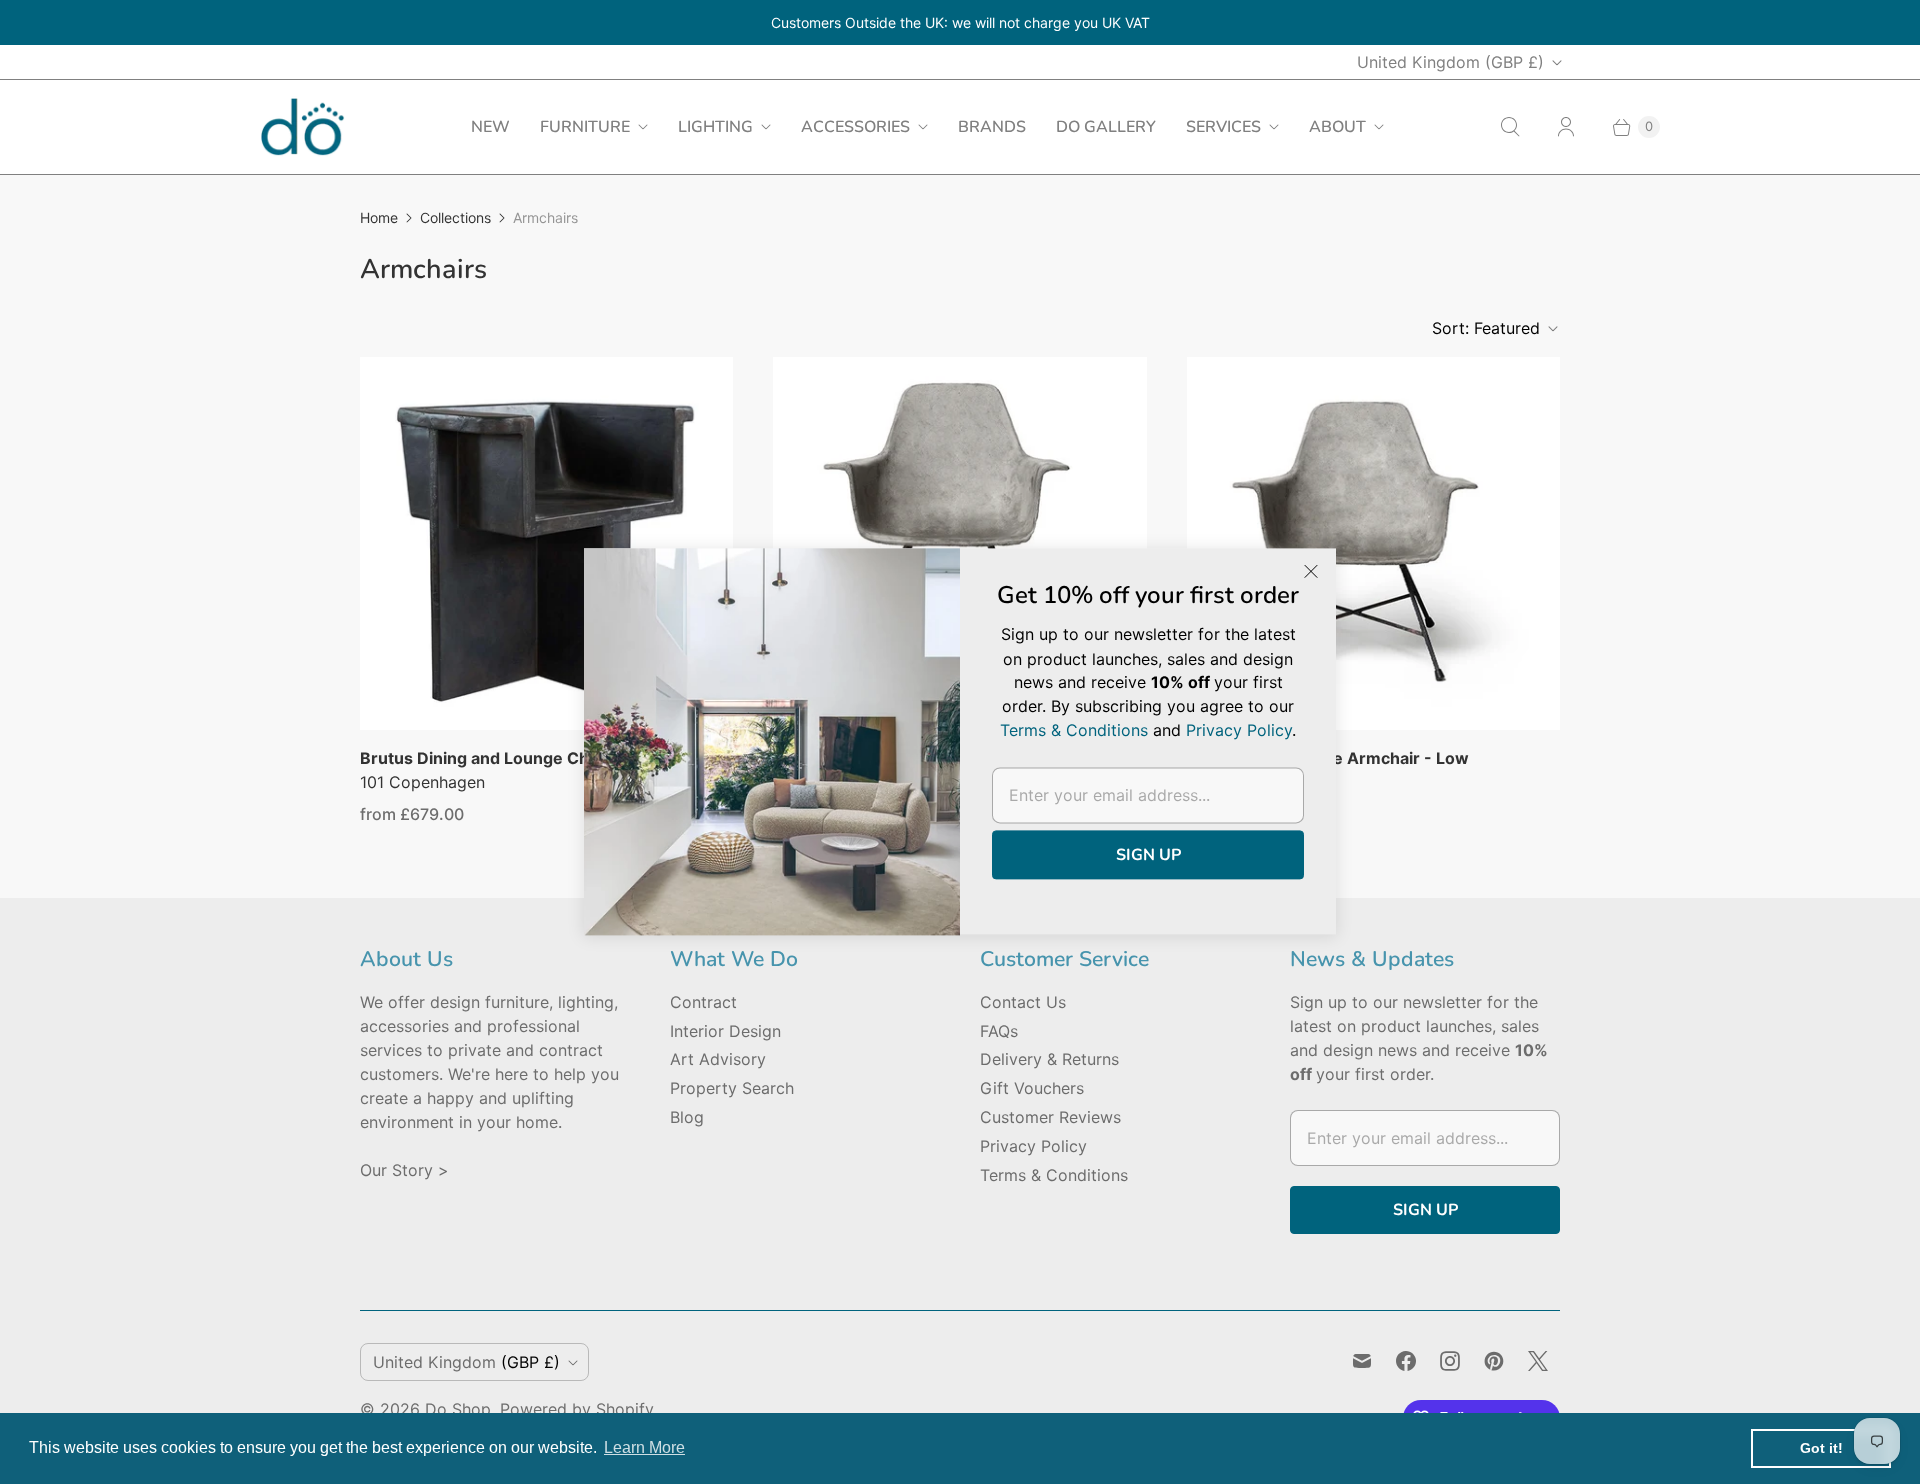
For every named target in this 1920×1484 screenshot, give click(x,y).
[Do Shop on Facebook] (1406, 1361)
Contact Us (1023, 1002)
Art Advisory (718, 1059)
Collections (455, 217)
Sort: (1486, 328)
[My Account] (1566, 127)
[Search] (1510, 127)
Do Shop (458, 1409)
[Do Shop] (302, 126)
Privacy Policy (1033, 1146)
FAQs (999, 1031)
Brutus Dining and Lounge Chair (484, 758)
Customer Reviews (1050, 1117)
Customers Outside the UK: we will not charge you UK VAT (960, 22)
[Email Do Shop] (1362, 1361)
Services (1223, 127)
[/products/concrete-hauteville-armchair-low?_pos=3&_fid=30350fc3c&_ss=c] (1373, 543)
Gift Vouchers (1032, 1088)
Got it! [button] (1821, 1448)
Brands (992, 127)
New (490, 127)
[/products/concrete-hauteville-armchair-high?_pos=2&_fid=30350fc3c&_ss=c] (959, 543)
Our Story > (404, 1170)
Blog (687, 1117)
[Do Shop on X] (1538, 1361)
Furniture (585, 127)
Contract (703, 1002)
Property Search (732, 1088)
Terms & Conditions (1054, 1175)
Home (379, 217)
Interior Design (725, 1031)
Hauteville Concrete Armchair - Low (1328, 758)
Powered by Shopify (577, 1409)
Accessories (855, 127)
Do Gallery (1106, 127)
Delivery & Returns (1049, 1059)
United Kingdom (1450, 62)
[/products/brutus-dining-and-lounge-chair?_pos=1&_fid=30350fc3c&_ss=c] (546, 543)
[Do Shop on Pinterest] (1494, 1361)
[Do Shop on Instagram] (1450, 1361)
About (1337, 127)
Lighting (715, 127)
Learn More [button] (644, 1447)
